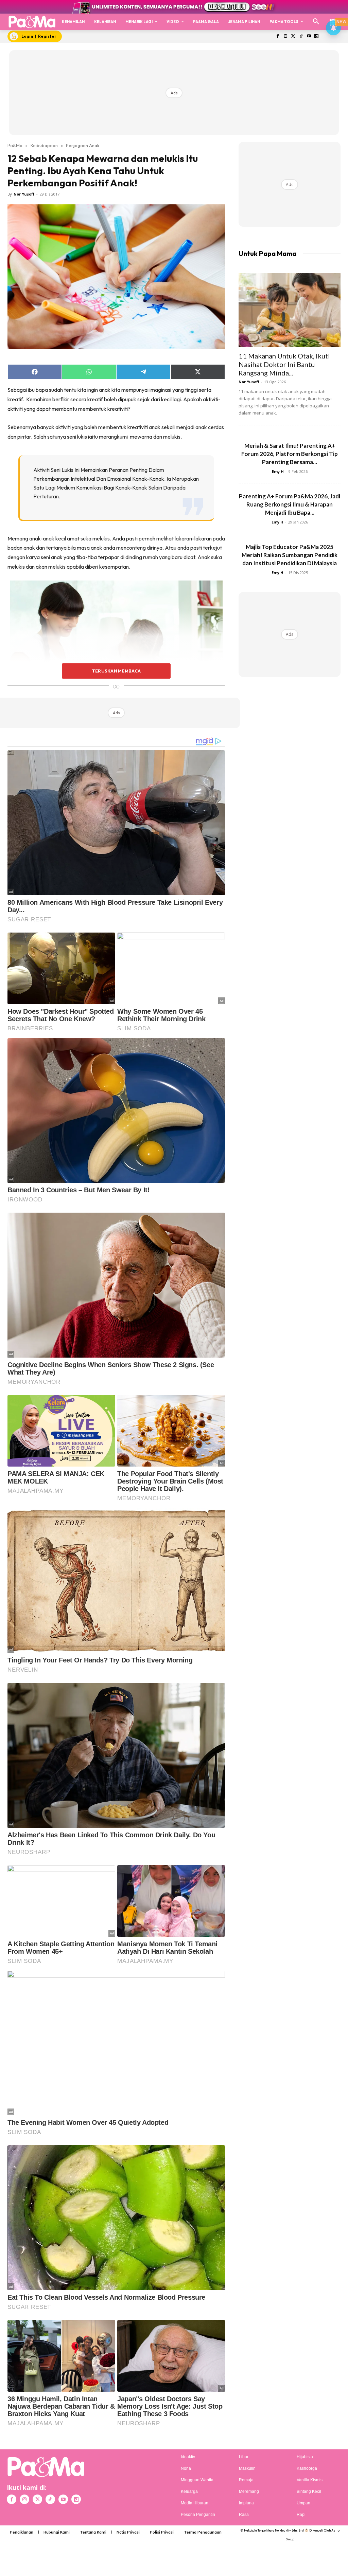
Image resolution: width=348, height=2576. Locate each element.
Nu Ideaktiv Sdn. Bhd (289, 2530)
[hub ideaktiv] (333, 19)
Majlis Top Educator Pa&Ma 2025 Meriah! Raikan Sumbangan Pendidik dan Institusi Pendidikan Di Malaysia (290, 555)
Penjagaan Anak (83, 145)
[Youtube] (309, 36)
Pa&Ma (15, 145)
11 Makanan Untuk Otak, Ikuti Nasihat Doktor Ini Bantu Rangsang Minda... (284, 364)
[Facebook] (278, 36)
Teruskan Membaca (116, 671)
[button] (316, 22)
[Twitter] (293, 36)
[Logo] (32, 22)
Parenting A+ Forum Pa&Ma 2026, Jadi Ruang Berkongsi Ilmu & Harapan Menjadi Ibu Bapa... (290, 504)
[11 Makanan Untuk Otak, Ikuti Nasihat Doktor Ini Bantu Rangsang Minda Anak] (290, 310)
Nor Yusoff (24, 194)
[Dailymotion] (317, 36)
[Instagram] (286, 36)
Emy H (278, 471)
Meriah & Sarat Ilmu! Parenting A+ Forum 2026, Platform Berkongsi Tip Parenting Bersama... (290, 454)
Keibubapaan (44, 145)
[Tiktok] (301, 36)
